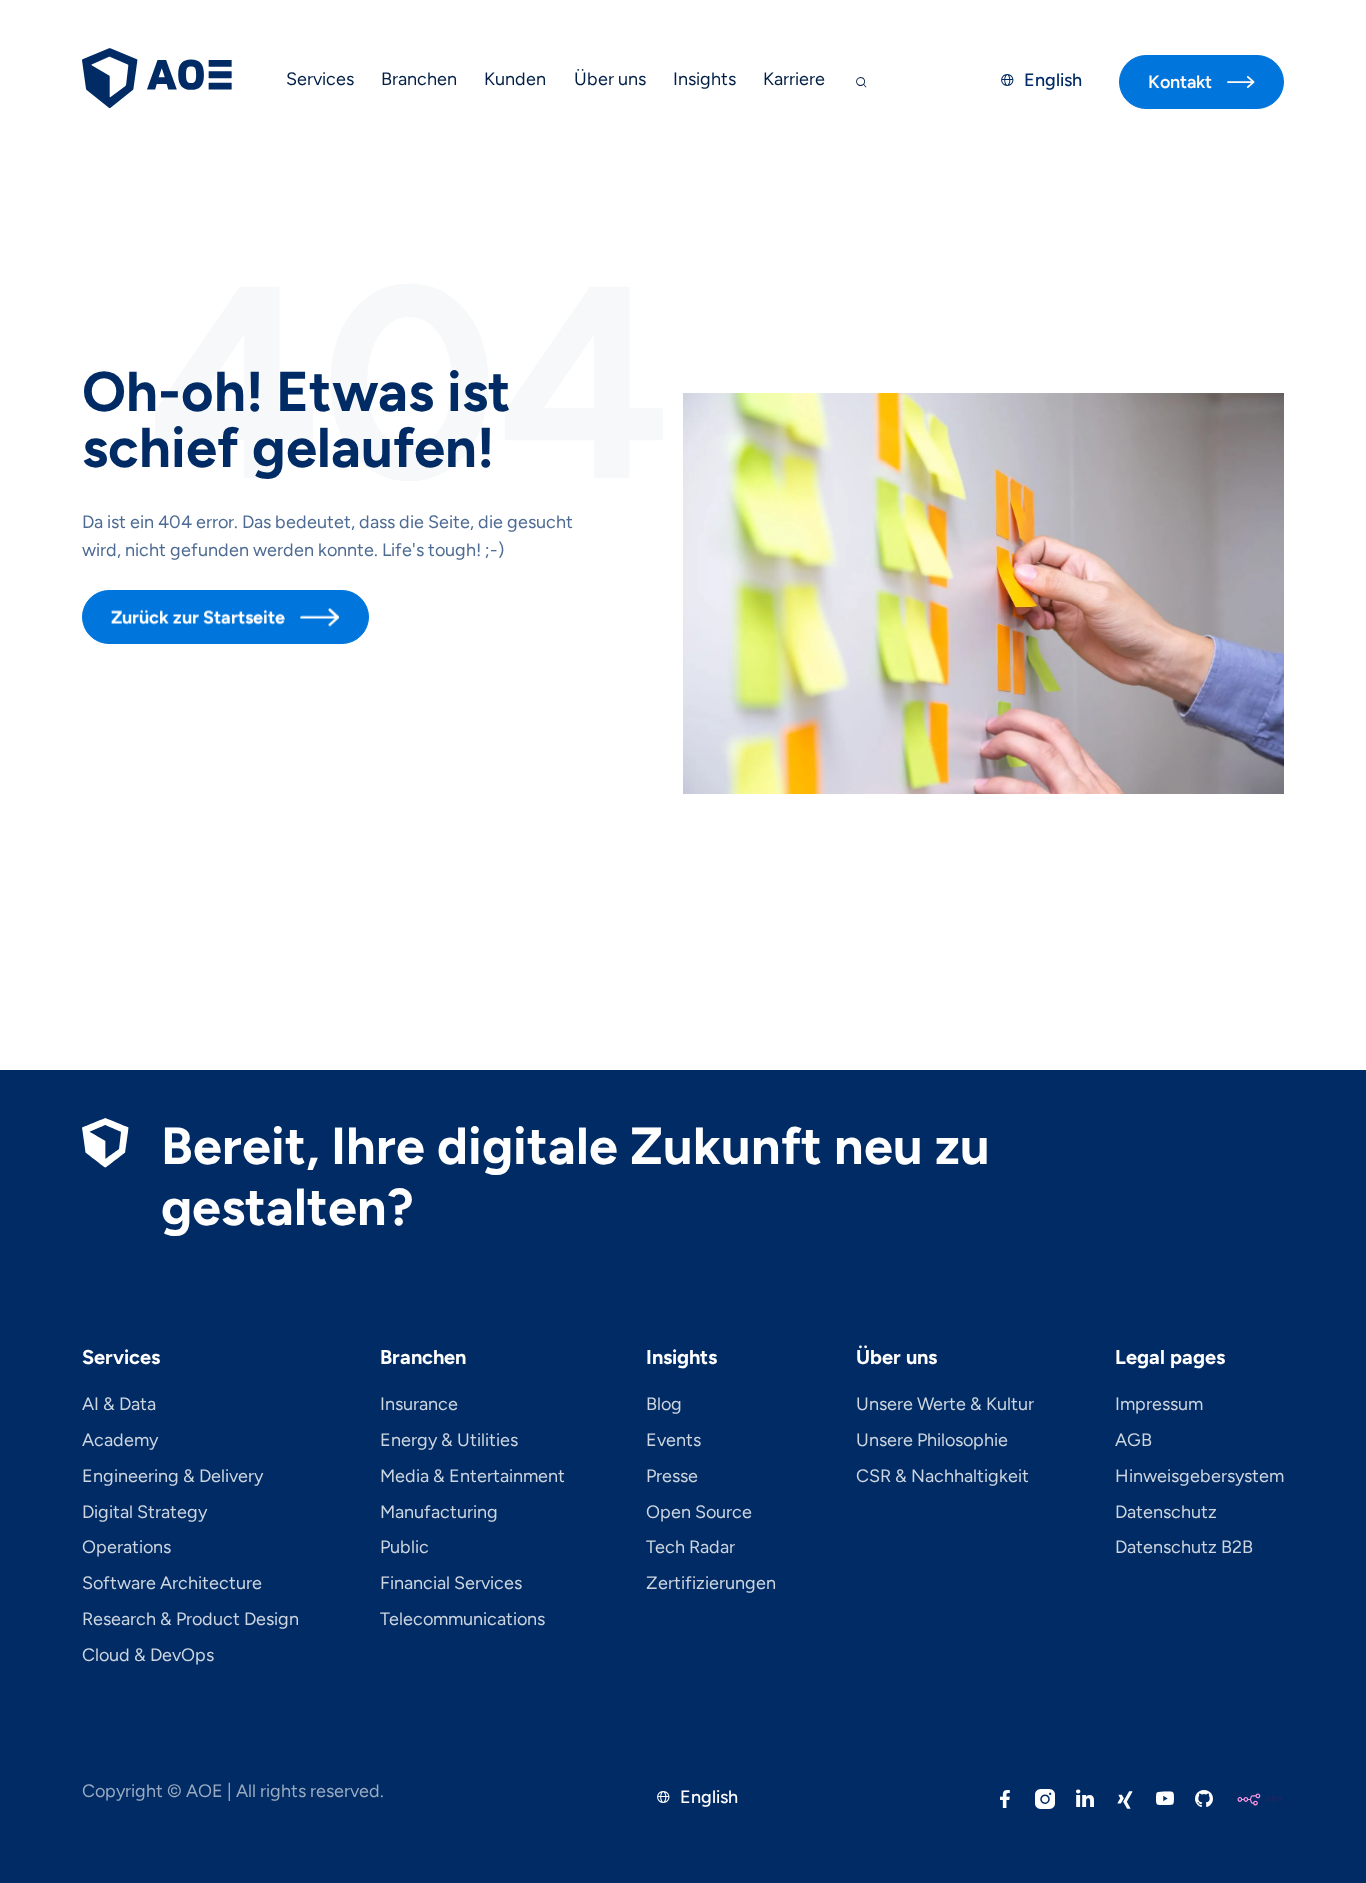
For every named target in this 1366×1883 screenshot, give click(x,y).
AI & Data (119, 1405)
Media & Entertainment (472, 1477)
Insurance (419, 1405)
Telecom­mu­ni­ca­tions (462, 1620)
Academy (120, 1441)
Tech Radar (690, 1548)
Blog (664, 1405)
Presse (672, 1477)
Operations (126, 1548)
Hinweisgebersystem (1199, 1477)
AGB (1133, 1441)
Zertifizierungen (711, 1584)
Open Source (699, 1513)
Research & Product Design (190, 1620)
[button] (319, 82)
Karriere (794, 79)
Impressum (1159, 1405)
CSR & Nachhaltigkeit (942, 1477)
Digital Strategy (144, 1513)
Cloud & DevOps (148, 1656)
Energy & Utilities (449, 1441)
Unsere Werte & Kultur (945, 1405)
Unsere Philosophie (932, 1441)
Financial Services (451, 1584)
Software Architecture (172, 1584)
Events (673, 1441)
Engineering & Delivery (172, 1477)
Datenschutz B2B (1184, 1548)
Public (404, 1548)
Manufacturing (439, 1513)
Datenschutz (1166, 1513)
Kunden (515, 79)
